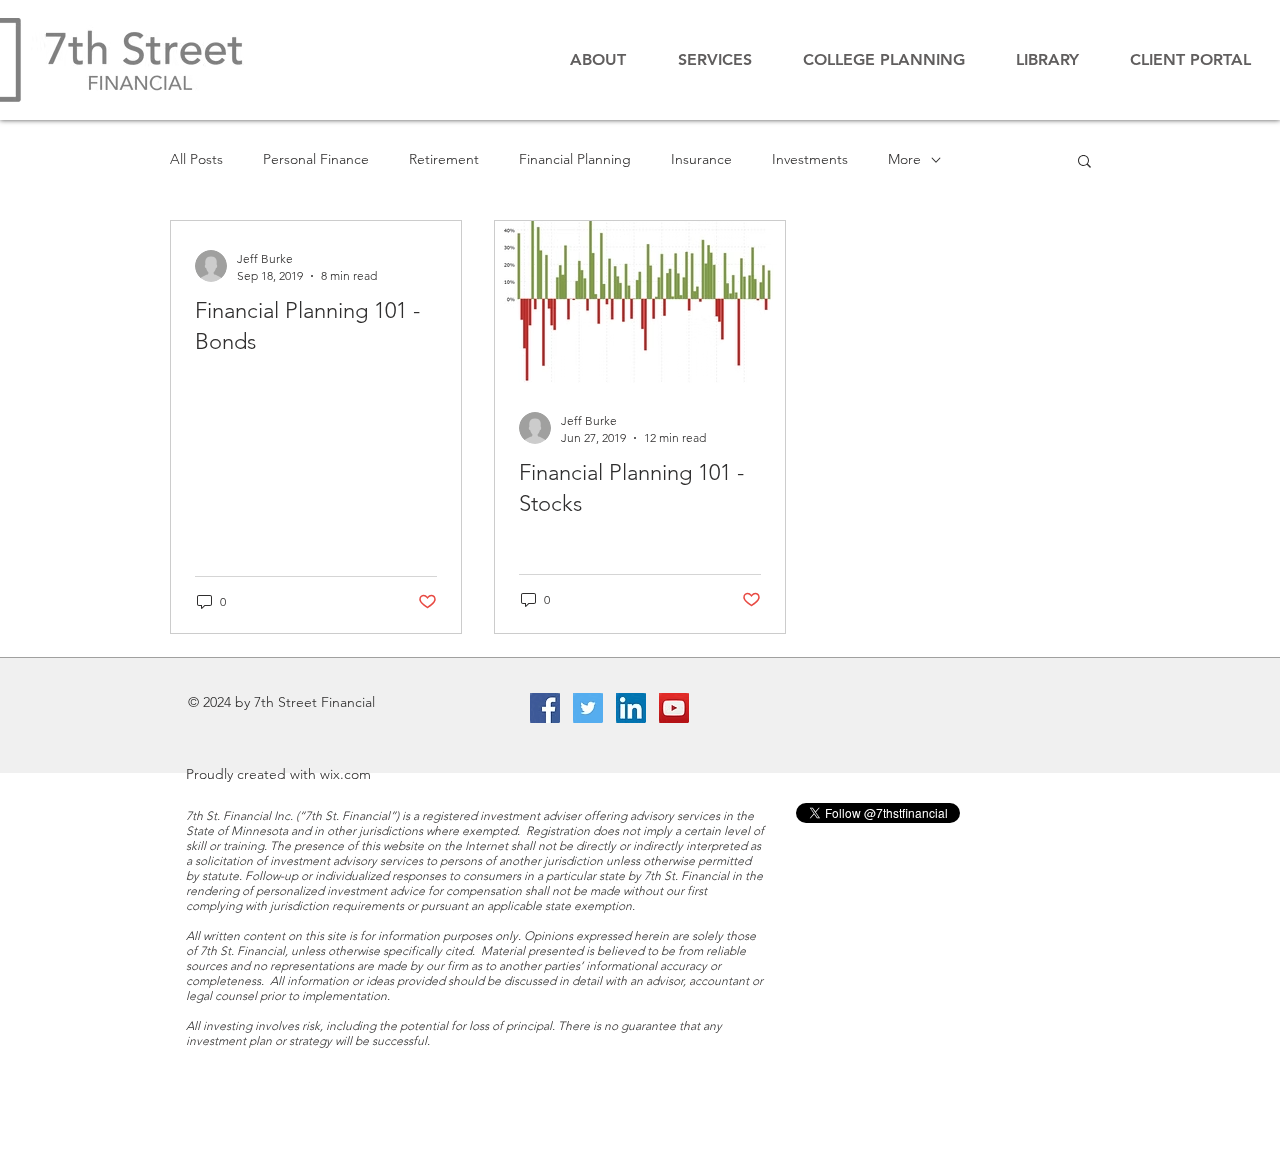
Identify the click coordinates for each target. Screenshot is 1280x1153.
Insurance (701, 159)
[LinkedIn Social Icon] (631, 708)
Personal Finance (316, 159)
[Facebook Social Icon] (545, 708)
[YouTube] (674, 708)
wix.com (345, 774)
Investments (810, 159)
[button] (1190, 59)
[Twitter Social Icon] (588, 708)
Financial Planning (575, 159)
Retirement (444, 159)
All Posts (196, 159)
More (904, 159)
